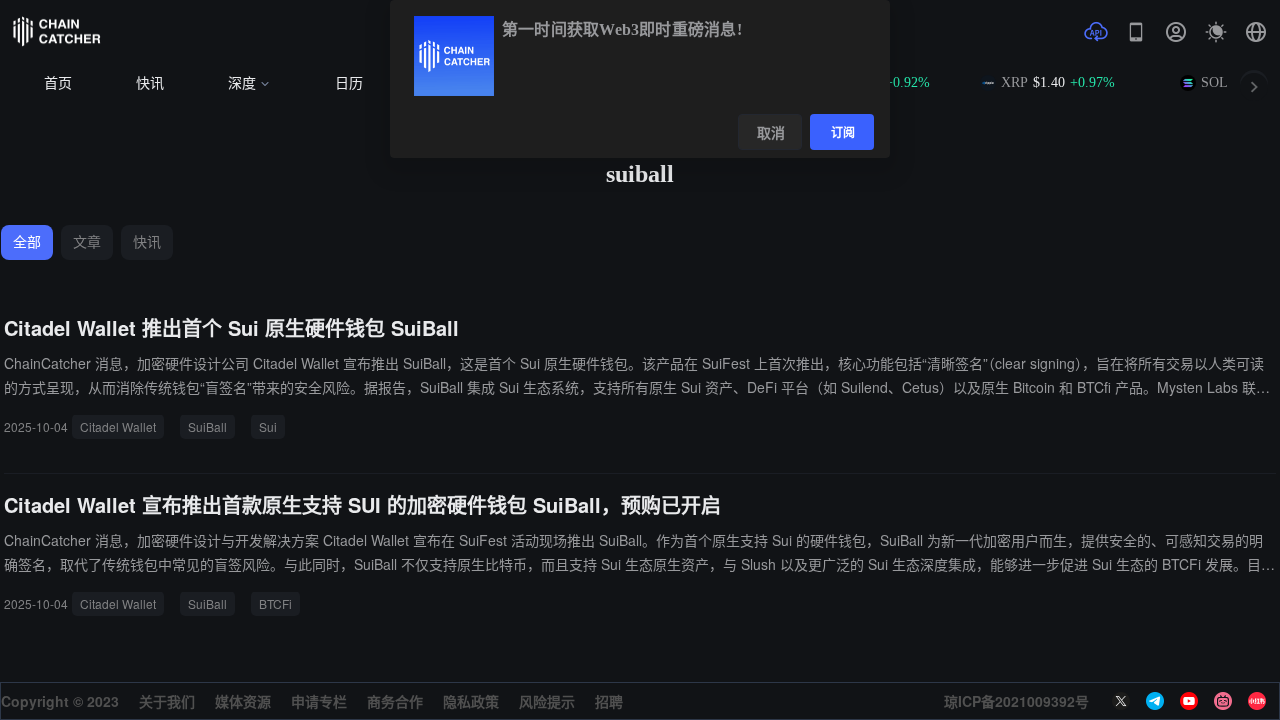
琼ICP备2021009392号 (1016, 701)
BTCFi (275, 603)
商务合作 (395, 701)
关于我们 (167, 701)
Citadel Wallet (118, 426)
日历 (349, 83)
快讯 (150, 83)
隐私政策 (471, 701)
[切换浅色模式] (1216, 32)
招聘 (609, 701)
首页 (58, 83)
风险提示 (547, 701)
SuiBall (207, 426)
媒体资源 (243, 701)
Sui (268, 426)
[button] (1256, 32)
